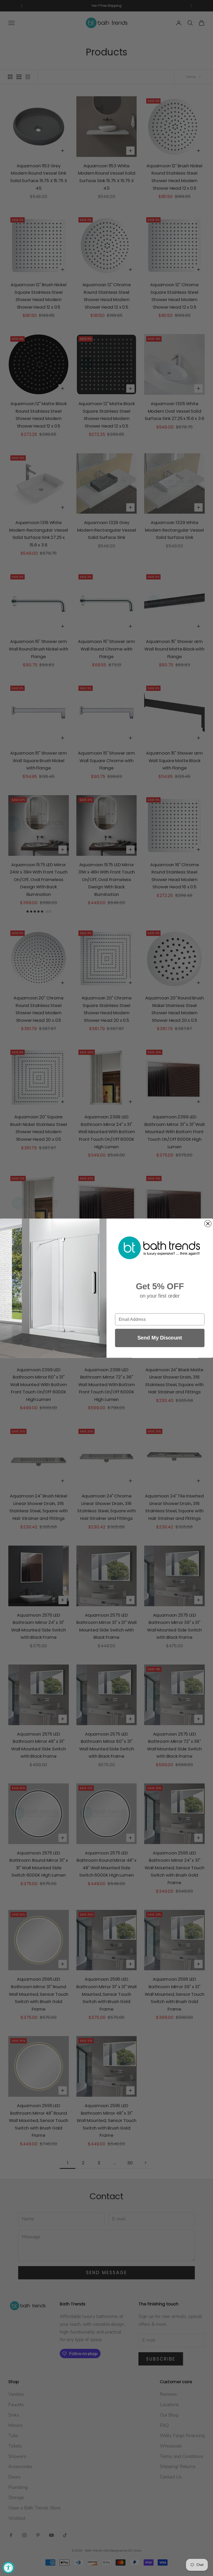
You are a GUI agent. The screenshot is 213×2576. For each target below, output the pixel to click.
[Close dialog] (208, 1223)
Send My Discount (160, 1338)
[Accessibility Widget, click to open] (8, 2568)
